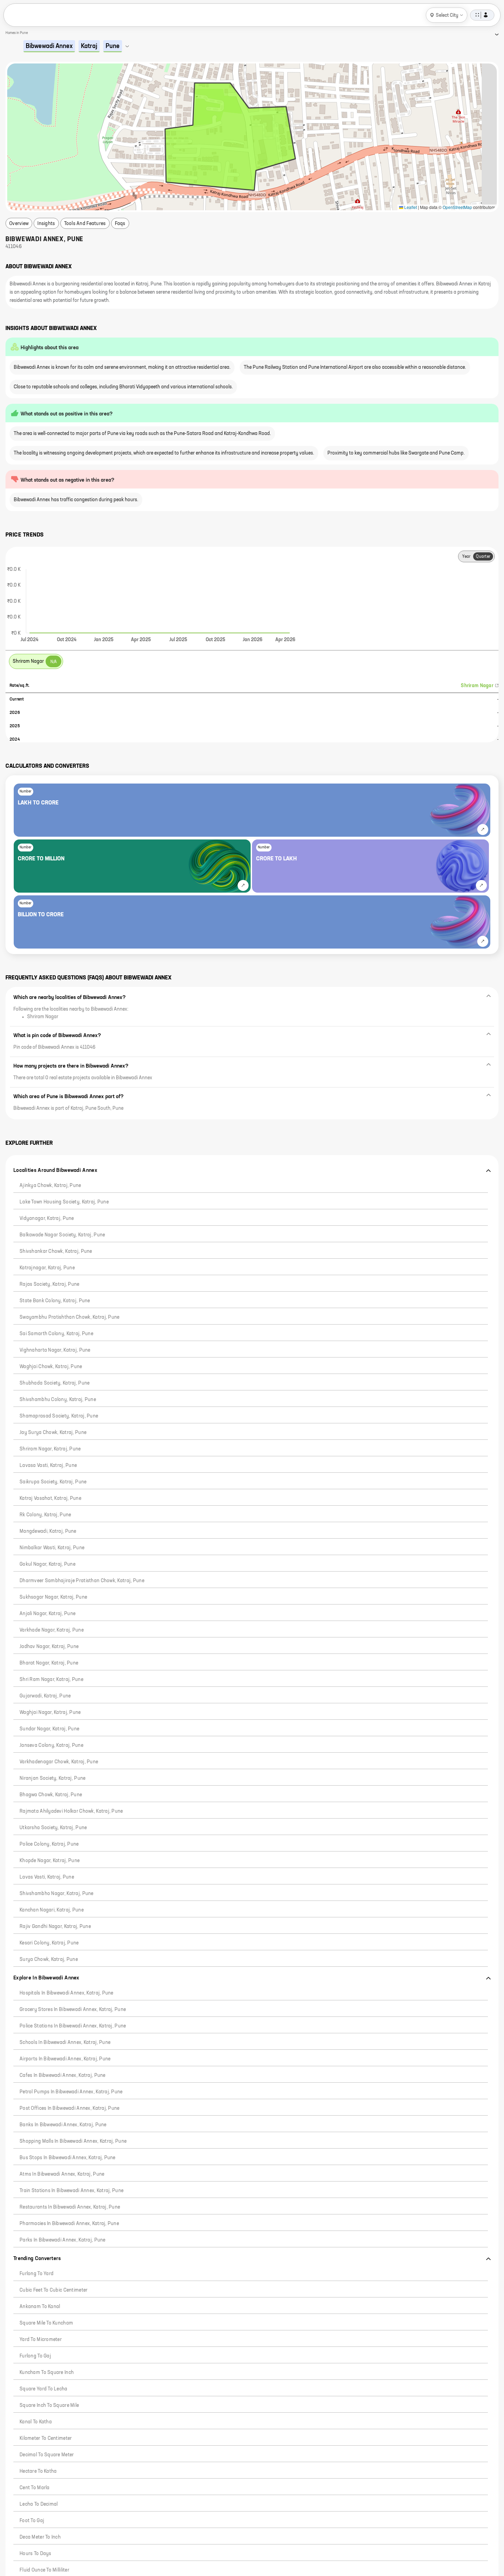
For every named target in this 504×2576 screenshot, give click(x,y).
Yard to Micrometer (41, 2340)
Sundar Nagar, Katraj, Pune (49, 1729)
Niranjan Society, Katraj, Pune (52, 1778)
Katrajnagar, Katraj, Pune (47, 1268)
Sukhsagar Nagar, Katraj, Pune (53, 1597)
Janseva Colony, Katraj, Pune (51, 1745)
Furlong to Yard (37, 2274)
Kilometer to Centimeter (46, 2438)
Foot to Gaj (32, 2521)
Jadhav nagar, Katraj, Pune (49, 1647)
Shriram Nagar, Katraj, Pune (50, 1449)
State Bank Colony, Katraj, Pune (55, 1301)
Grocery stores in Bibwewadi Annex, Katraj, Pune (73, 2010)
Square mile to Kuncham (46, 2323)
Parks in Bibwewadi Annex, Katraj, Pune (63, 2240)
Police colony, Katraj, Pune (49, 1844)
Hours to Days (35, 2554)
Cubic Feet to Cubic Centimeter (53, 2290)
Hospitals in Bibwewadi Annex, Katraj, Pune (67, 1993)
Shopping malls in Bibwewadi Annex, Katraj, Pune (73, 2141)
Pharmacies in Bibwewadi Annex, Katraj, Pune (69, 2224)
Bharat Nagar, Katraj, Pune (49, 1663)
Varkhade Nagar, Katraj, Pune (52, 1630)
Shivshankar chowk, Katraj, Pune (56, 1251)
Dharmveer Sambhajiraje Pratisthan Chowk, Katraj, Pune (82, 1581)
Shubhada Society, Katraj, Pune (55, 1383)
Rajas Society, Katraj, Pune (50, 1284)
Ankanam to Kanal (40, 2307)
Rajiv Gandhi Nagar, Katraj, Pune (55, 1927)
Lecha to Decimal (39, 2504)
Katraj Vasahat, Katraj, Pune (50, 1498)
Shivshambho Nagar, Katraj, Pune (57, 1894)
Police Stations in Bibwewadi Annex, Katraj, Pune (73, 2026)
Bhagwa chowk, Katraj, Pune (51, 1795)
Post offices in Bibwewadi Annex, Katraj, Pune (70, 2108)
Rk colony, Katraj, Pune (45, 1515)
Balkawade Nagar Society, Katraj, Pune (62, 1235)
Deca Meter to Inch (40, 2537)
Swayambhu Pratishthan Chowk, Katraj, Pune (69, 1317)
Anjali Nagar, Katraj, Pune (47, 1614)
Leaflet (410, 207)
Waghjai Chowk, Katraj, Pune (51, 1367)
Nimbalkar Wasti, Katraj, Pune (52, 1548)
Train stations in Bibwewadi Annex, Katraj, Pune (71, 2191)
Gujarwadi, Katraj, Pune (45, 1696)
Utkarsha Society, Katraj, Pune (53, 1828)
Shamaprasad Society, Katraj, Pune (59, 1416)
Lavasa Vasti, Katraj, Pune (48, 1466)
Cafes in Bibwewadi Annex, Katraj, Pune (63, 2075)
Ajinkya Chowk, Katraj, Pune (50, 1186)
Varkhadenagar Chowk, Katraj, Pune (59, 1762)
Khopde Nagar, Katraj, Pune (50, 1861)
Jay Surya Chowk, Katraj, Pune (53, 1433)
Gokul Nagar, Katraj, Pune (47, 1564)
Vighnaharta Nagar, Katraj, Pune (55, 1350)
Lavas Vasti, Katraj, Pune (47, 1877)
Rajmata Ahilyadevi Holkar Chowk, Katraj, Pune (71, 1811)
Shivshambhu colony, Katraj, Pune (58, 1400)
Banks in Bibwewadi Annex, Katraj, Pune (63, 2125)
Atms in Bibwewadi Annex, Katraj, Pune (62, 2174)
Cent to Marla (35, 2488)
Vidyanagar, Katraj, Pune (47, 1219)
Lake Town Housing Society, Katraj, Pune (64, 1202)
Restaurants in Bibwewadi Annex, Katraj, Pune (70, 2207)
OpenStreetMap (457, 207)
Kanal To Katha (36, 2422)
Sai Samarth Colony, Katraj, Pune (56, 1334)
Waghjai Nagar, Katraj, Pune (50, 1713)
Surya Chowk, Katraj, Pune (49, 1960)
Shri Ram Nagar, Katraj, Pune (51, 1680)
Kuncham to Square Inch (47, 2373)
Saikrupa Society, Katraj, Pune (53, 1482)
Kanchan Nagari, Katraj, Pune (52, 1910)
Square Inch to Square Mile (49, 2406)
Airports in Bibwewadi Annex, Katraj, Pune (65, 2059)
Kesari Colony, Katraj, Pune (49, 1943)
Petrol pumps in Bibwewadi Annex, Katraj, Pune (71, 2092)
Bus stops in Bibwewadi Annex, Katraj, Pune (68, 2158)
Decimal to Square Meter (47, 2455)
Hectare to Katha (38, 2471)
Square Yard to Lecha (44, 2389)
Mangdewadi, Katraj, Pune (48, 1531)
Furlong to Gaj (35, 2356)
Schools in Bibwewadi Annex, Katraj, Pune (65, 2043)
